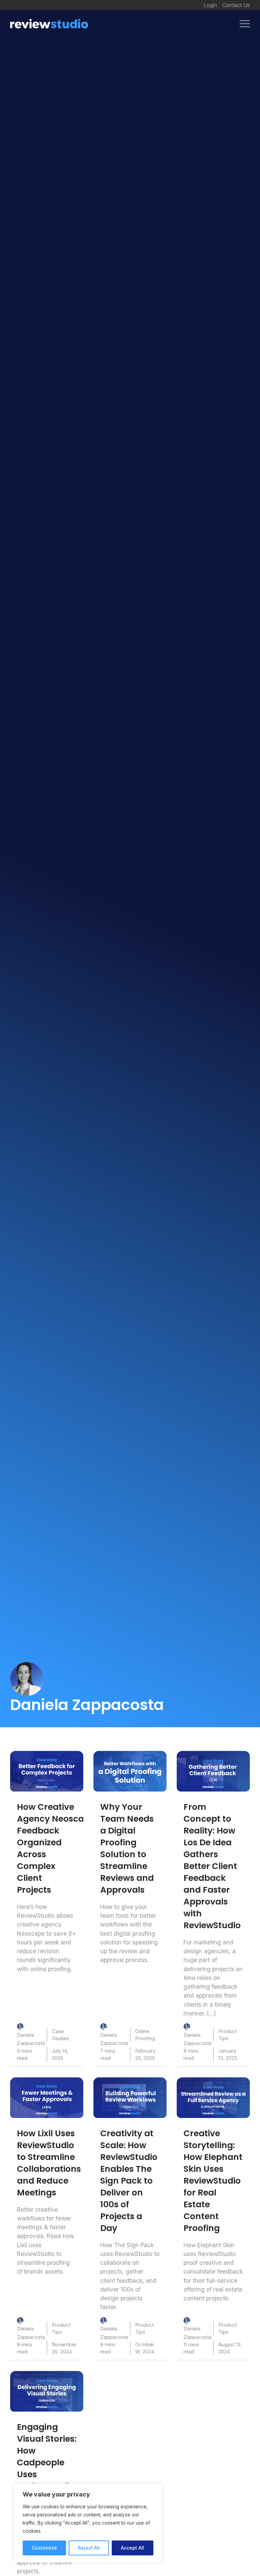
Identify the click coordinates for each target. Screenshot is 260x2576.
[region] (88, 2523)
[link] (47, 1771)
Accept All (133, 2548)
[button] (245, 24)
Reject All (89, 2548)
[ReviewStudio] (49, 24)
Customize (44, 2548)
